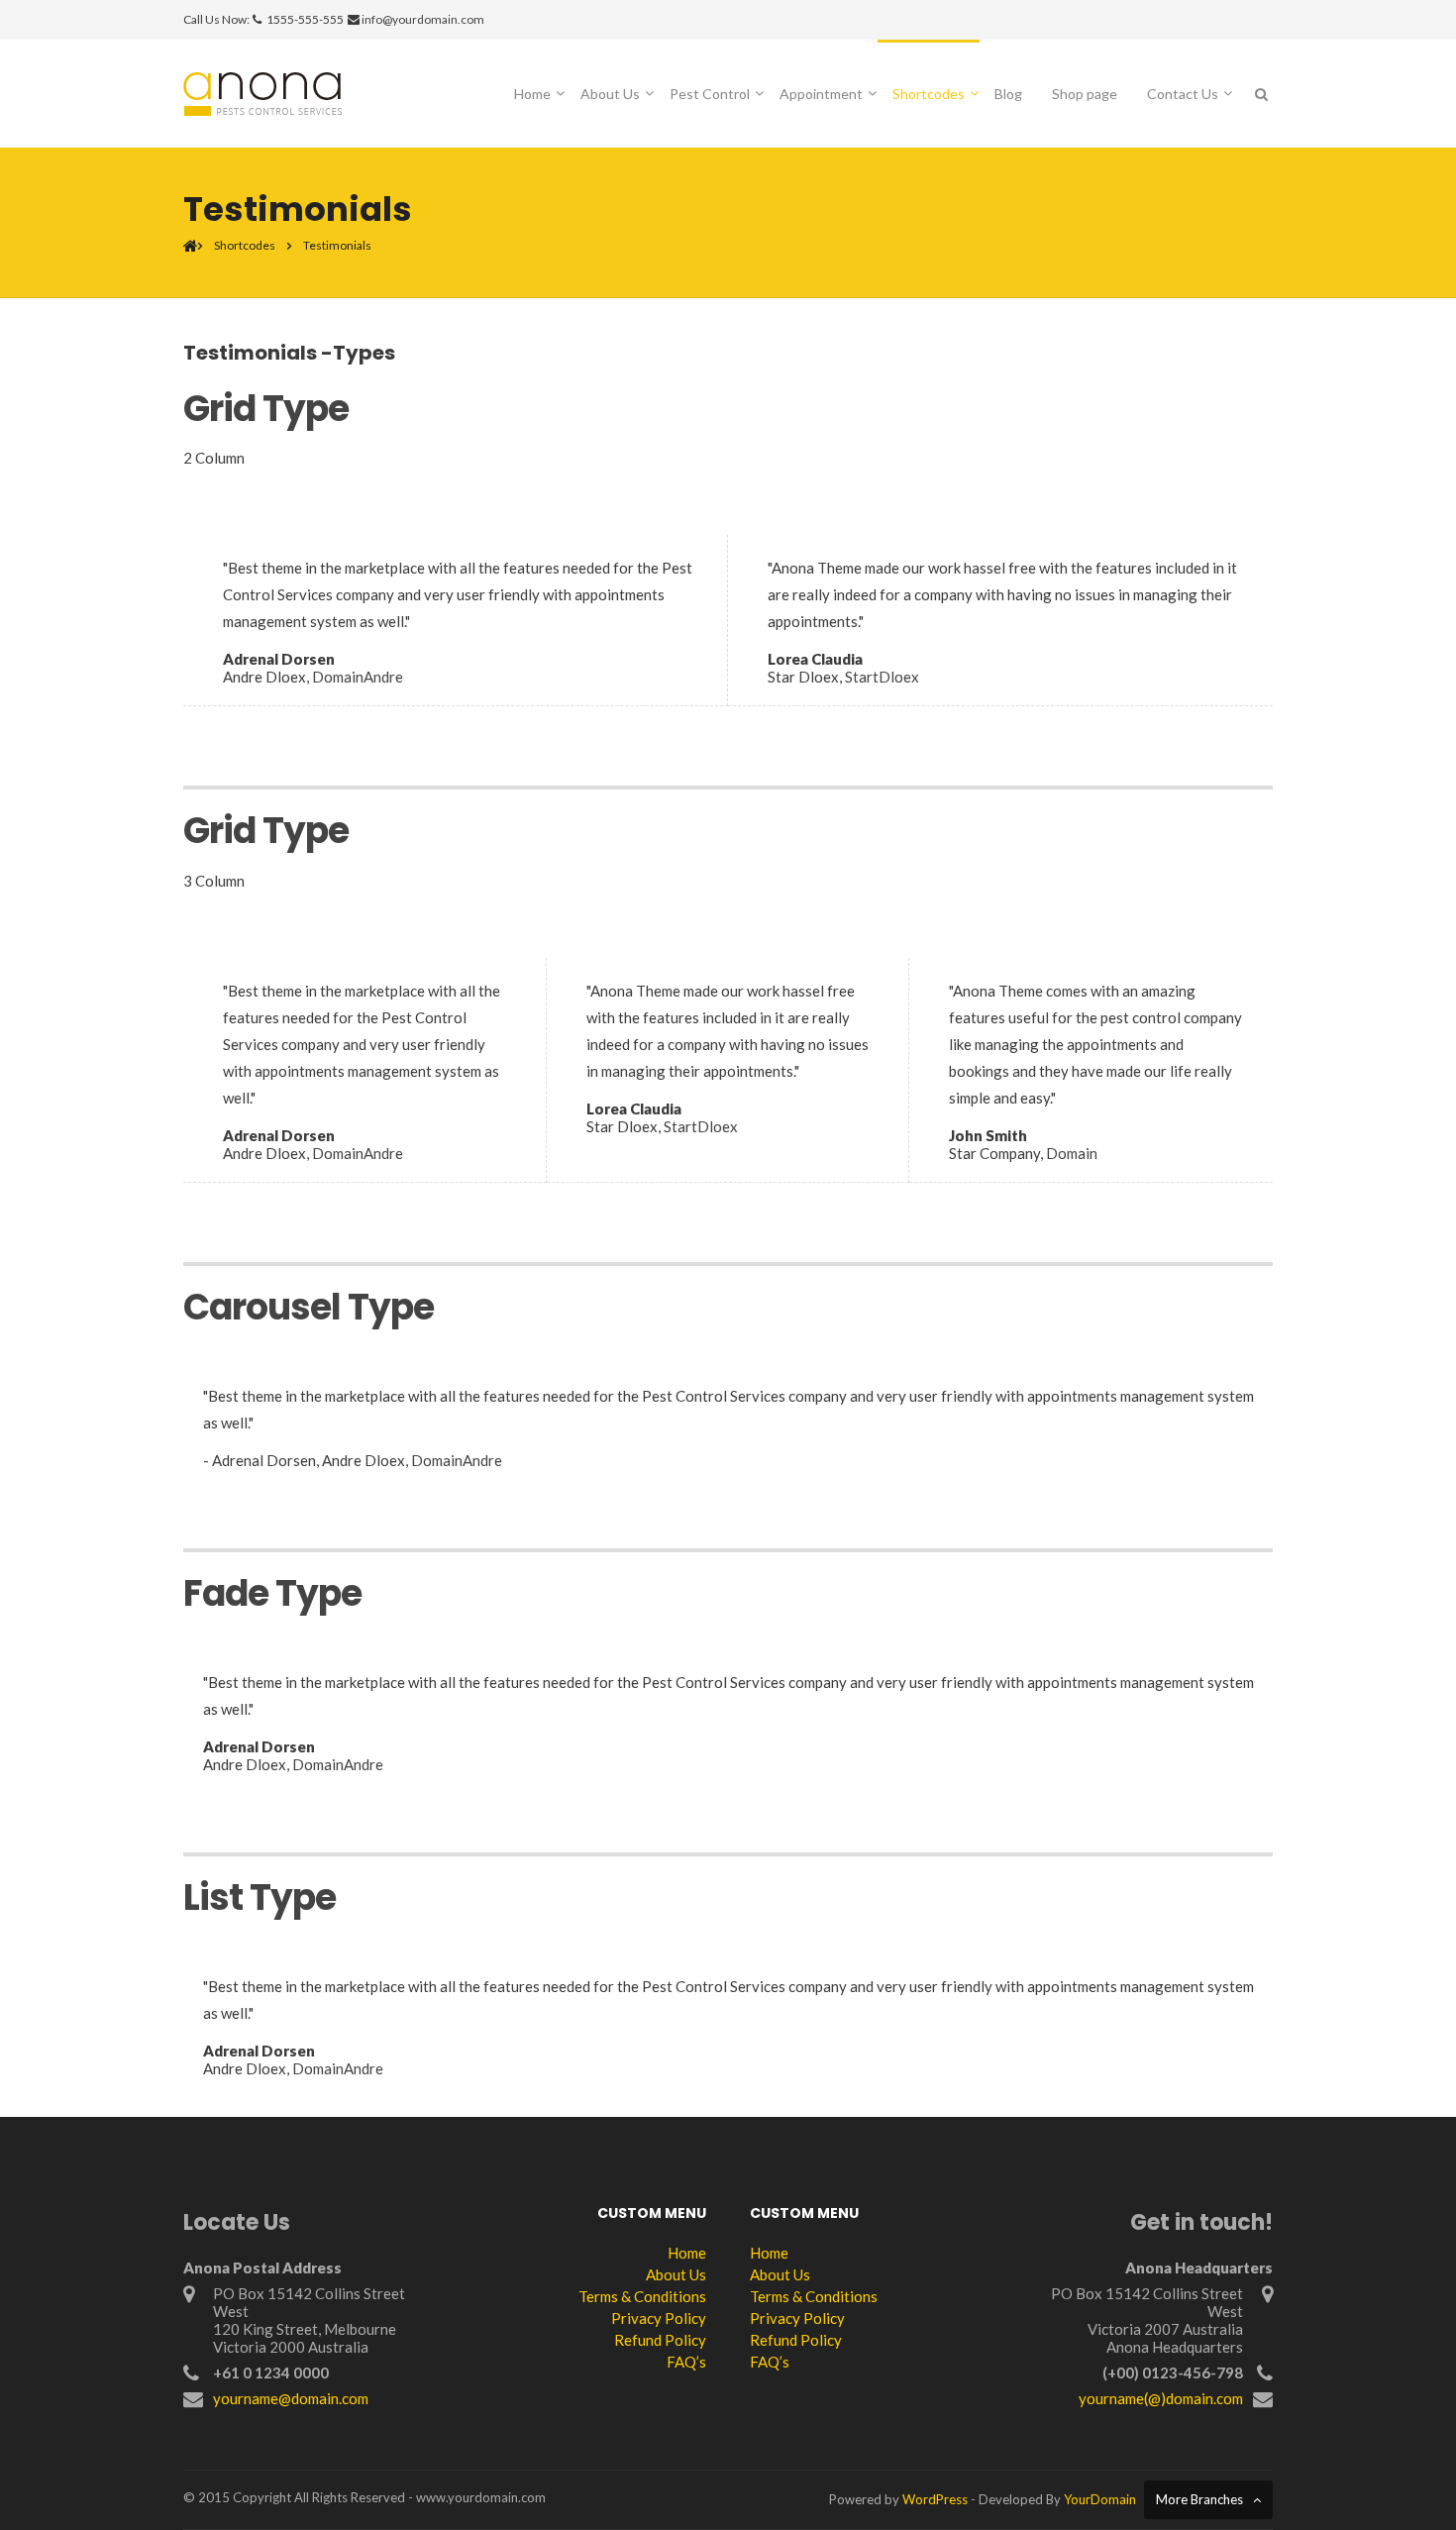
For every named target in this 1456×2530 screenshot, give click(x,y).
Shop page (1085, 94)
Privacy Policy (659, 2318)
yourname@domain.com (291, 2398)
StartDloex (882, 677)
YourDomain (1100, 2499)
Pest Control (710, 94)
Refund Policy (660, 2340)
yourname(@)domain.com (1161, 2398)
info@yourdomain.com (423, 19)
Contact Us (1183, 94)
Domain (1072, 1153)
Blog (1008, 94)
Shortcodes (929, 94)
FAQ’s (686, 2362)
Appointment (821, 94)
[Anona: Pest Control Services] (262, 91)
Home (532, 94)
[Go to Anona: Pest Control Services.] (191, 245)
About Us (610, 94)
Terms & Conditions (642, 2296)
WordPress (935, 2499)
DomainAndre (358, 677)
